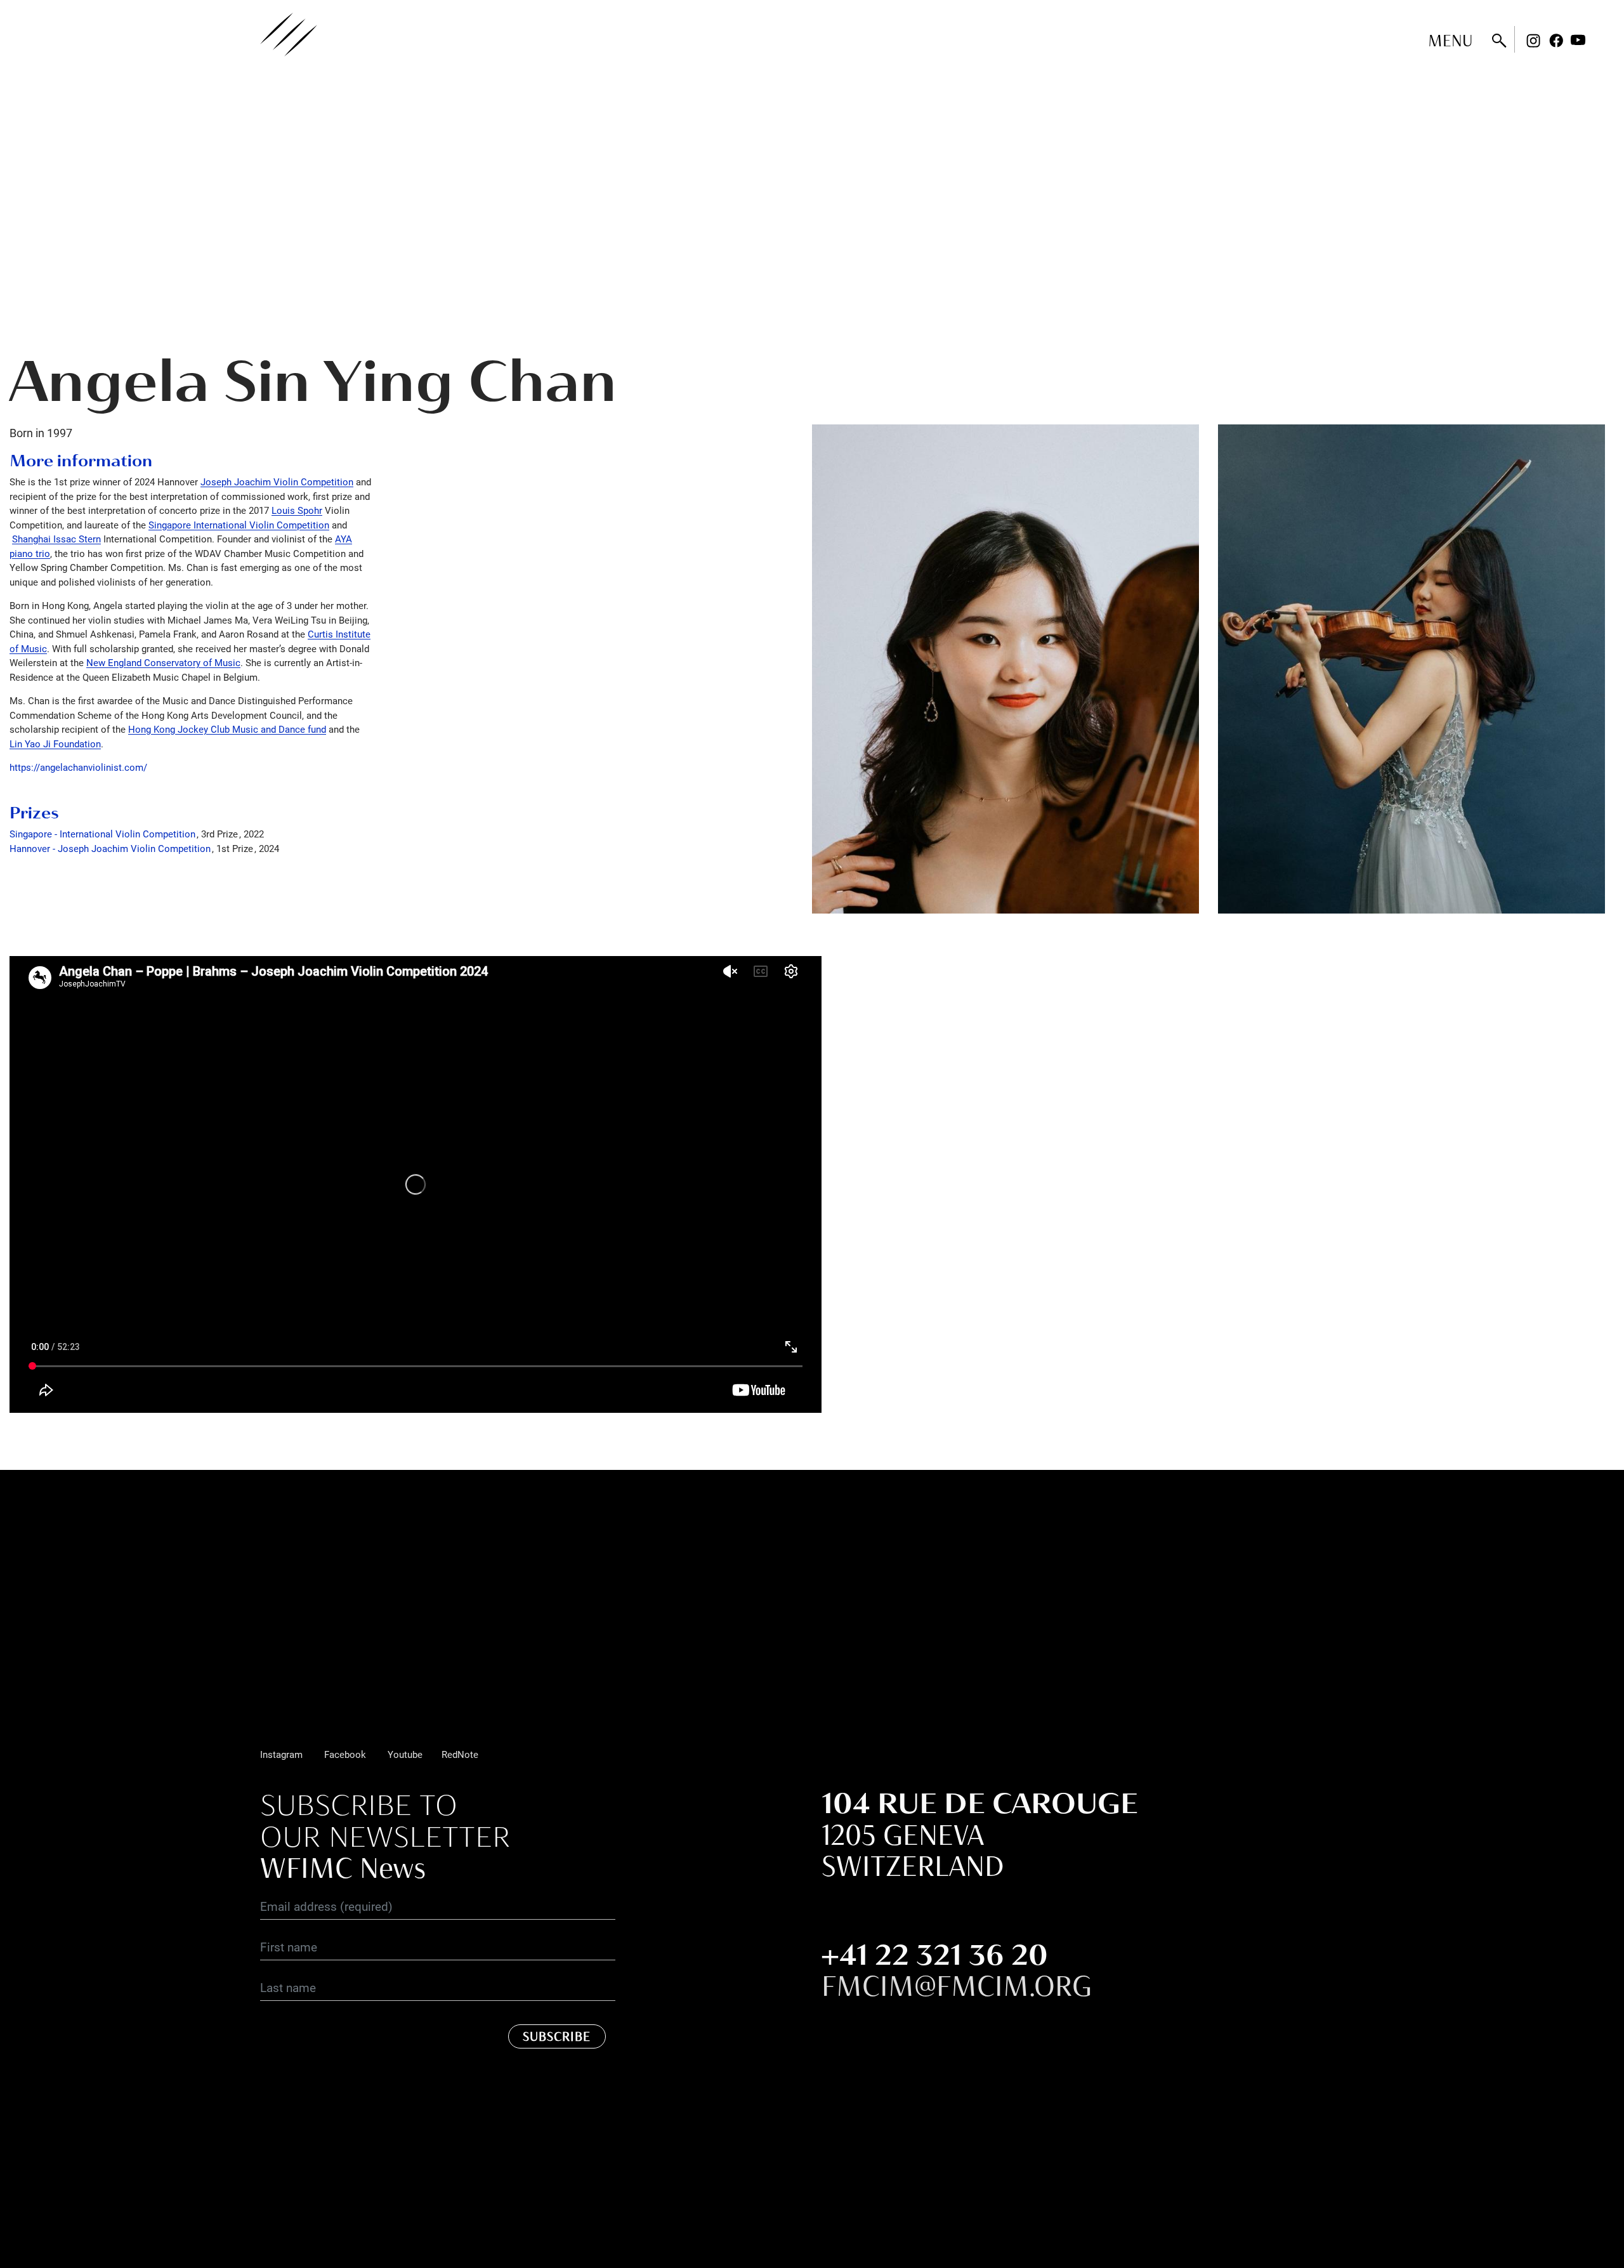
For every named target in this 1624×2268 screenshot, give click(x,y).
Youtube (1578, 41)
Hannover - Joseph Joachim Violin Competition (110, 848)
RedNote (460, 1754)
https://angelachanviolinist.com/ (78, 767)
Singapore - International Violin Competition (102, 834)
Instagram (1533, 41)
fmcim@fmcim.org (957, 1986)
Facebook (1556, 41)
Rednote (1601, 41)
